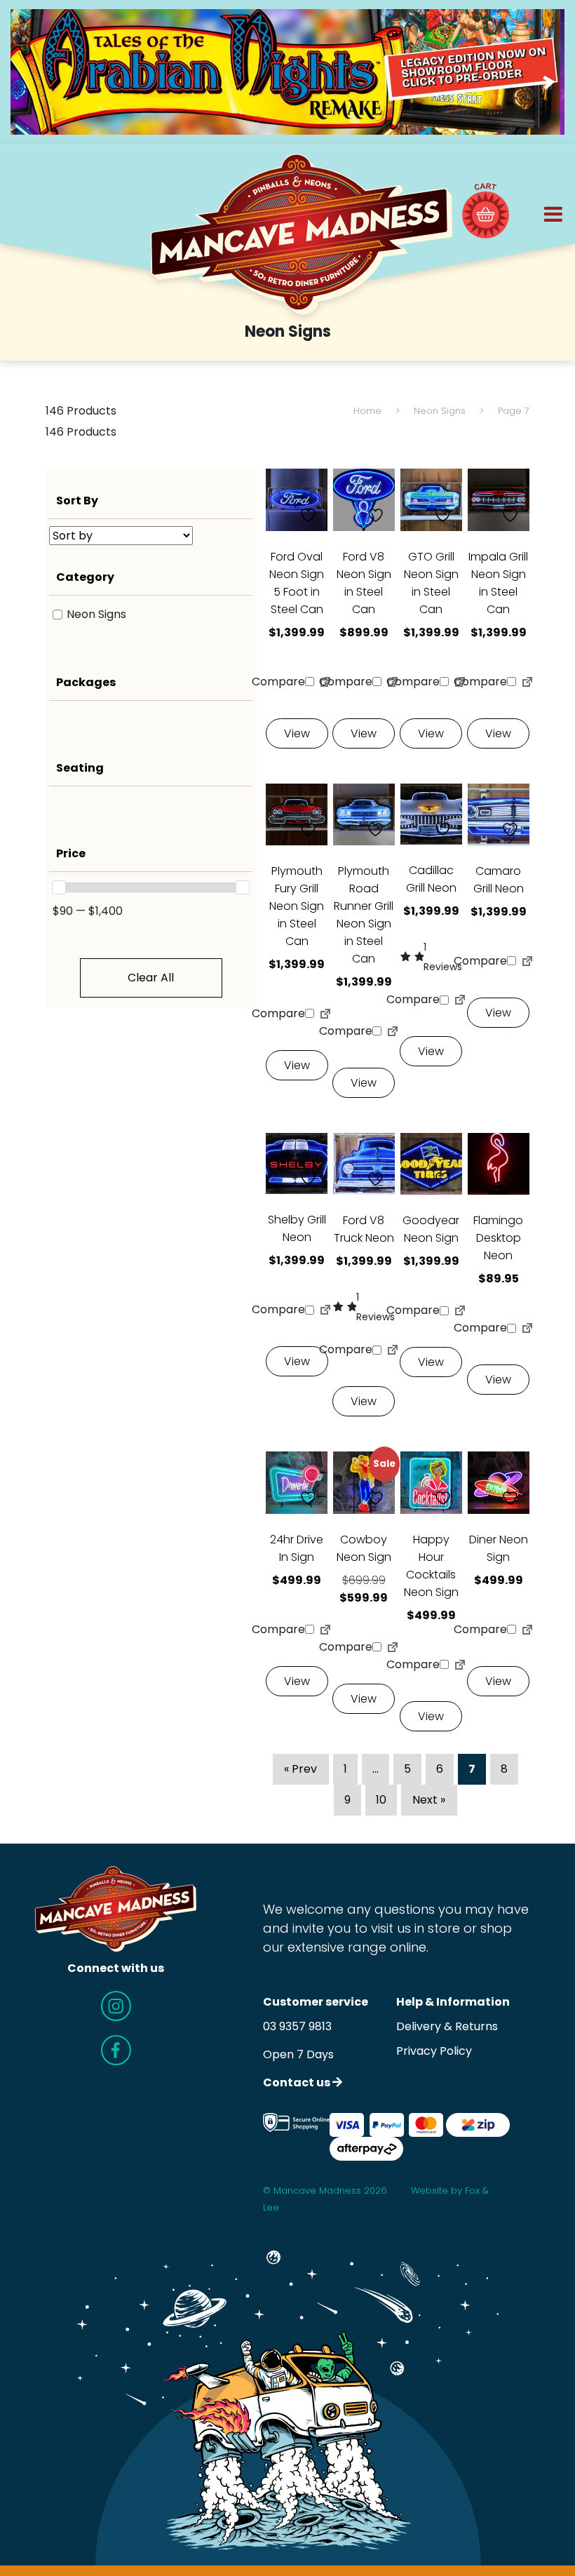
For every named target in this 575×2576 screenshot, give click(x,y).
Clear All (151, 978)
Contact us (298, 2082)
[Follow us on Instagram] (116, 2006)
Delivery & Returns (447, 2026)
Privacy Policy (434, 2051)
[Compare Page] (325, 685)
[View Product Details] (297, 499)
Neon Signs (440, 411)
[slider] (59, 887)
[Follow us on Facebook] (116, 2050)
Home (367, 411)
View (297, 733)
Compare (285, 682)
